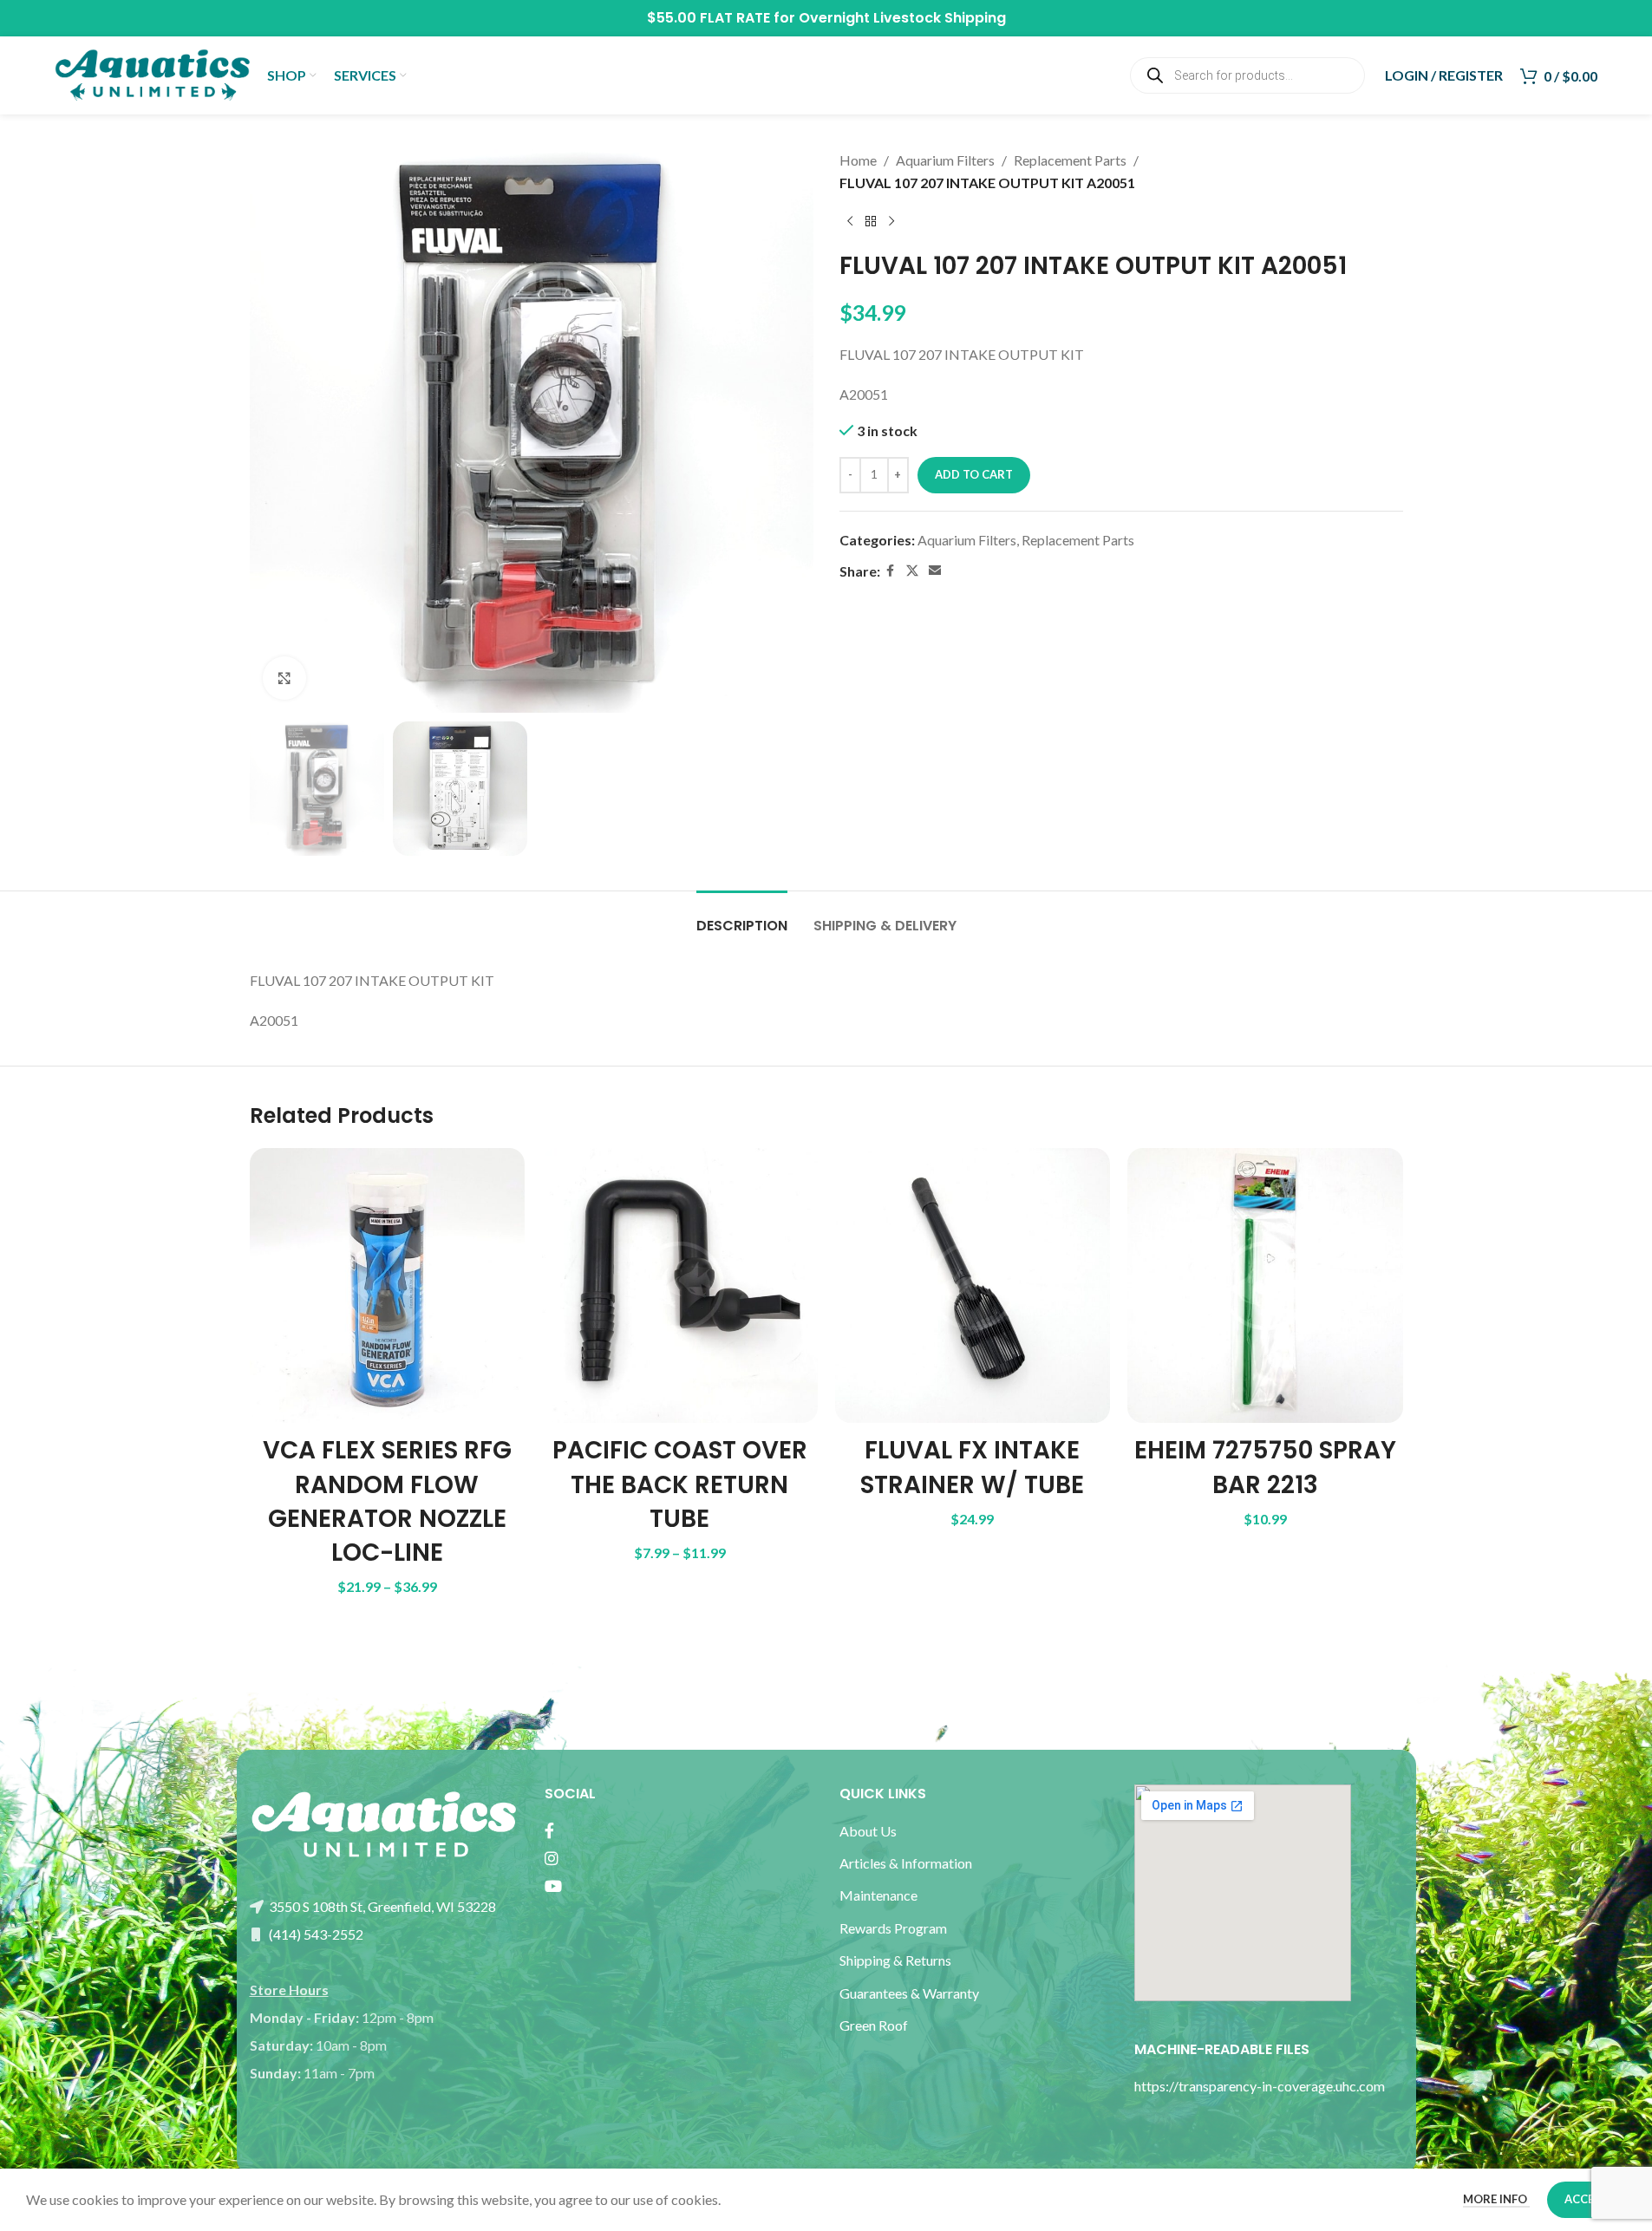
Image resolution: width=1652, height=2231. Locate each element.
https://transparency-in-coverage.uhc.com (1260, 2086)
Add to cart (974, 474)
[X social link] (912, 571)
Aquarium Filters (945, 160)
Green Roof (874, 2025)
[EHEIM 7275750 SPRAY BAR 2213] (1265, 1286)
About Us (868, 1831)
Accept (1587, 2199)
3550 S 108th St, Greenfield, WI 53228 (381, 1906)
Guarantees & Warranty (909, 1993)
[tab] (742, 917)
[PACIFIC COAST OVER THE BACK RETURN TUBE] (680, 1286)
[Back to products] (871, 221)
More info (1496, 2199)
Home (858, 160)
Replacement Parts (1070, 160)
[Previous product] (850, 221)
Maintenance (878, 1895)
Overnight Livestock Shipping (902, 18)
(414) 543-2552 (315, 1934)
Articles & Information (907, 1863)
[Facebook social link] (891, 571)
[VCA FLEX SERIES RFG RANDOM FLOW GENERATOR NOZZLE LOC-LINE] (388, 1286)
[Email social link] (935, 571)
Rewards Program (893, 1928)
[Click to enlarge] (284, 678)
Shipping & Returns (895, 1960)
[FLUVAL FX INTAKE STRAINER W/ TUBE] (973, 1286)
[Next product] (891, 221)
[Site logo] (152, 73)
